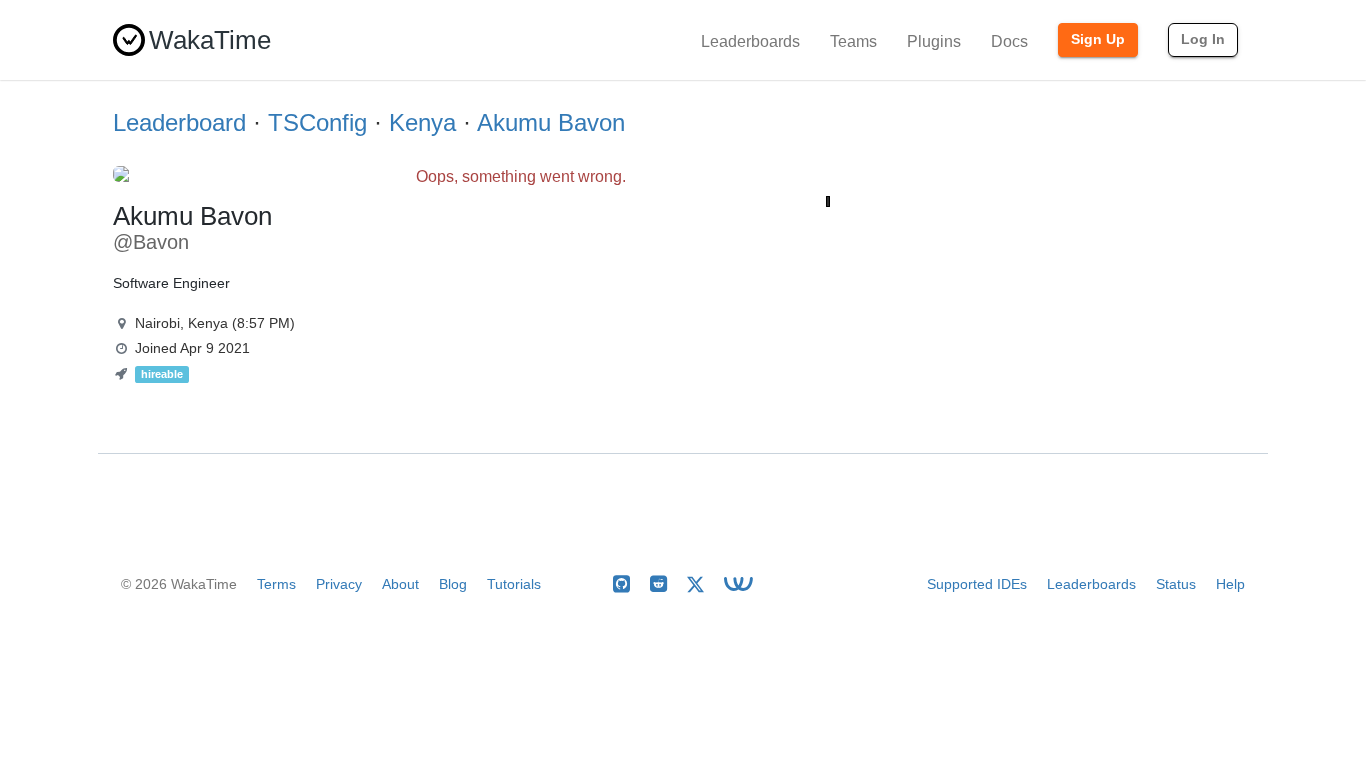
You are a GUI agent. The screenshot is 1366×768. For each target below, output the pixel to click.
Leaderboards (750, 41)
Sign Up (1098, 39)
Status (1176, 584)
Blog (453, 584)
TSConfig (317, 122)
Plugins (934, 41)
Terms (276, 584)
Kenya (422, 122)
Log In (1203, 39)
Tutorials (514, 584)
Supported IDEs (977, 584)
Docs (1009, 41)
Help (1230, 584)
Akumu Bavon (551, 122)
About (400, 584)
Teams (853, 41)
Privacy (339, 584)
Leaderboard (179, 122)
